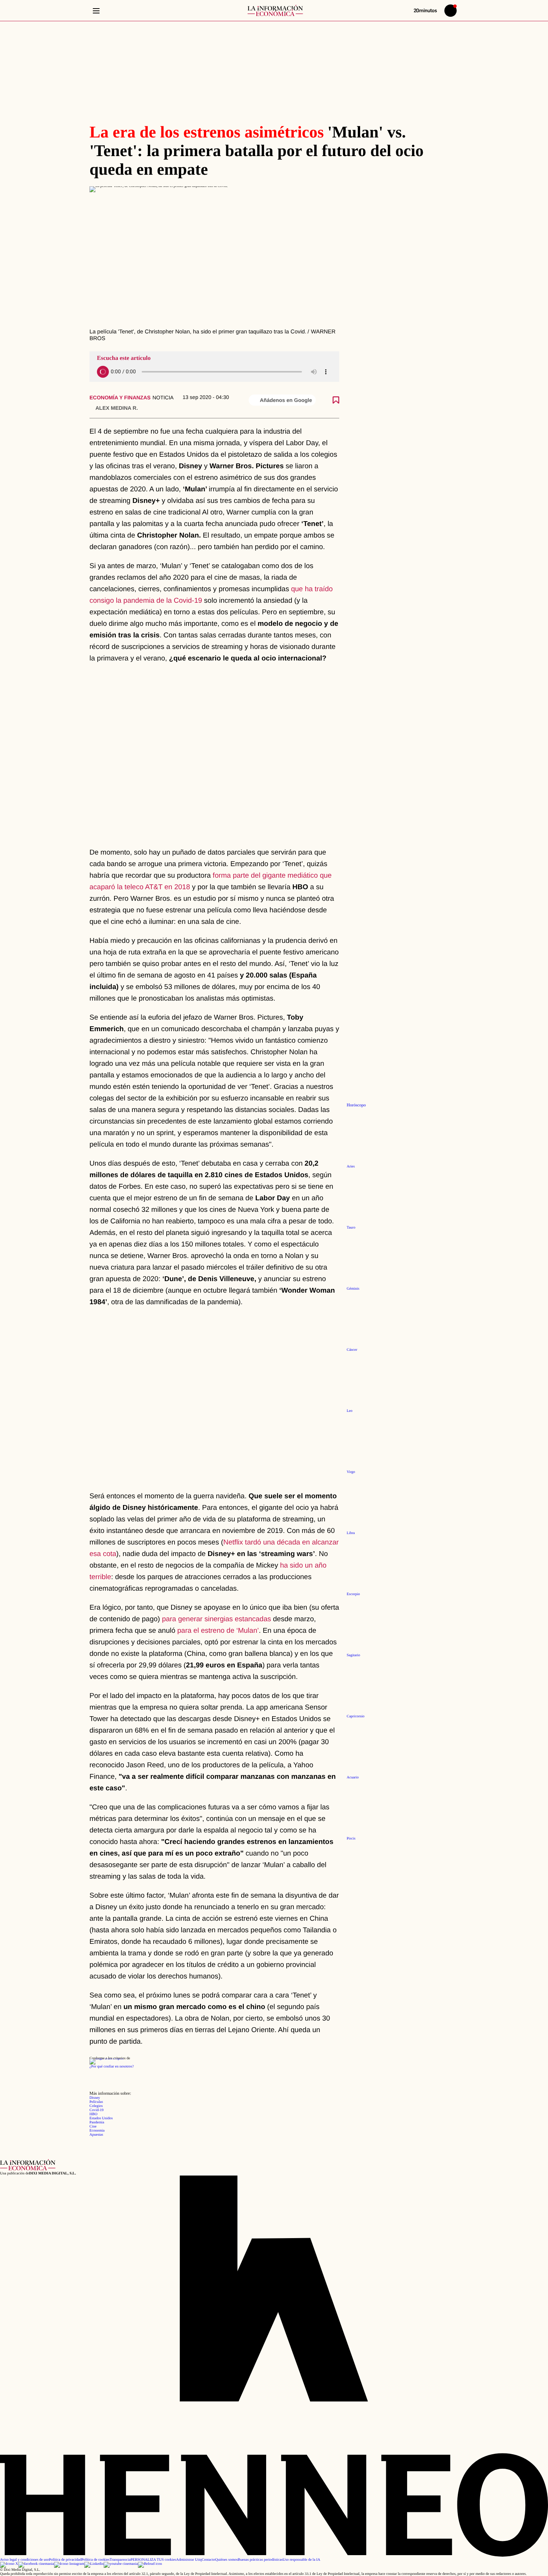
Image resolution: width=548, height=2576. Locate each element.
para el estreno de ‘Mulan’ (218, 1631)
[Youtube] (121, 2564)
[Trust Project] (106, 2058)
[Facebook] (36, 2564)
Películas (96, 2102)
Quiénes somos (226, 2560)
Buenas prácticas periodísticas (260, 2560)
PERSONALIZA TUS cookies (153, 2560)
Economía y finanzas (120, 397)
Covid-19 (97, 2110)
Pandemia (97, 2122)
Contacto (208, 2560)
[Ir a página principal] (275, 10)
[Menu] (96, 11)
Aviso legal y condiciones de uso (24, 2560)
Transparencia (120, 2560)
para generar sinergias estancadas (216, 1619)
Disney (95, 2098)
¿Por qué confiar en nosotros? (112, 2067)
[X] (9, 2564)
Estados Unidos (101, 2118)
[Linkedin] (94, 2564)
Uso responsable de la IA (301, 2560)
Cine (93, 2127)
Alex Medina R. (117, 408)
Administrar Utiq (189, 2560)
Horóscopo (356, 1105)
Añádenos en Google (286, 400)
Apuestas (96, 2135)
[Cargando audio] (103, 372)
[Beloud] (150, 2564)
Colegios (96, 2106)
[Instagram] (69, 2564)
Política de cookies (95, 2560)
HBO (93, 2114)
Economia (97, 2131)
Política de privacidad (65, 2560)
